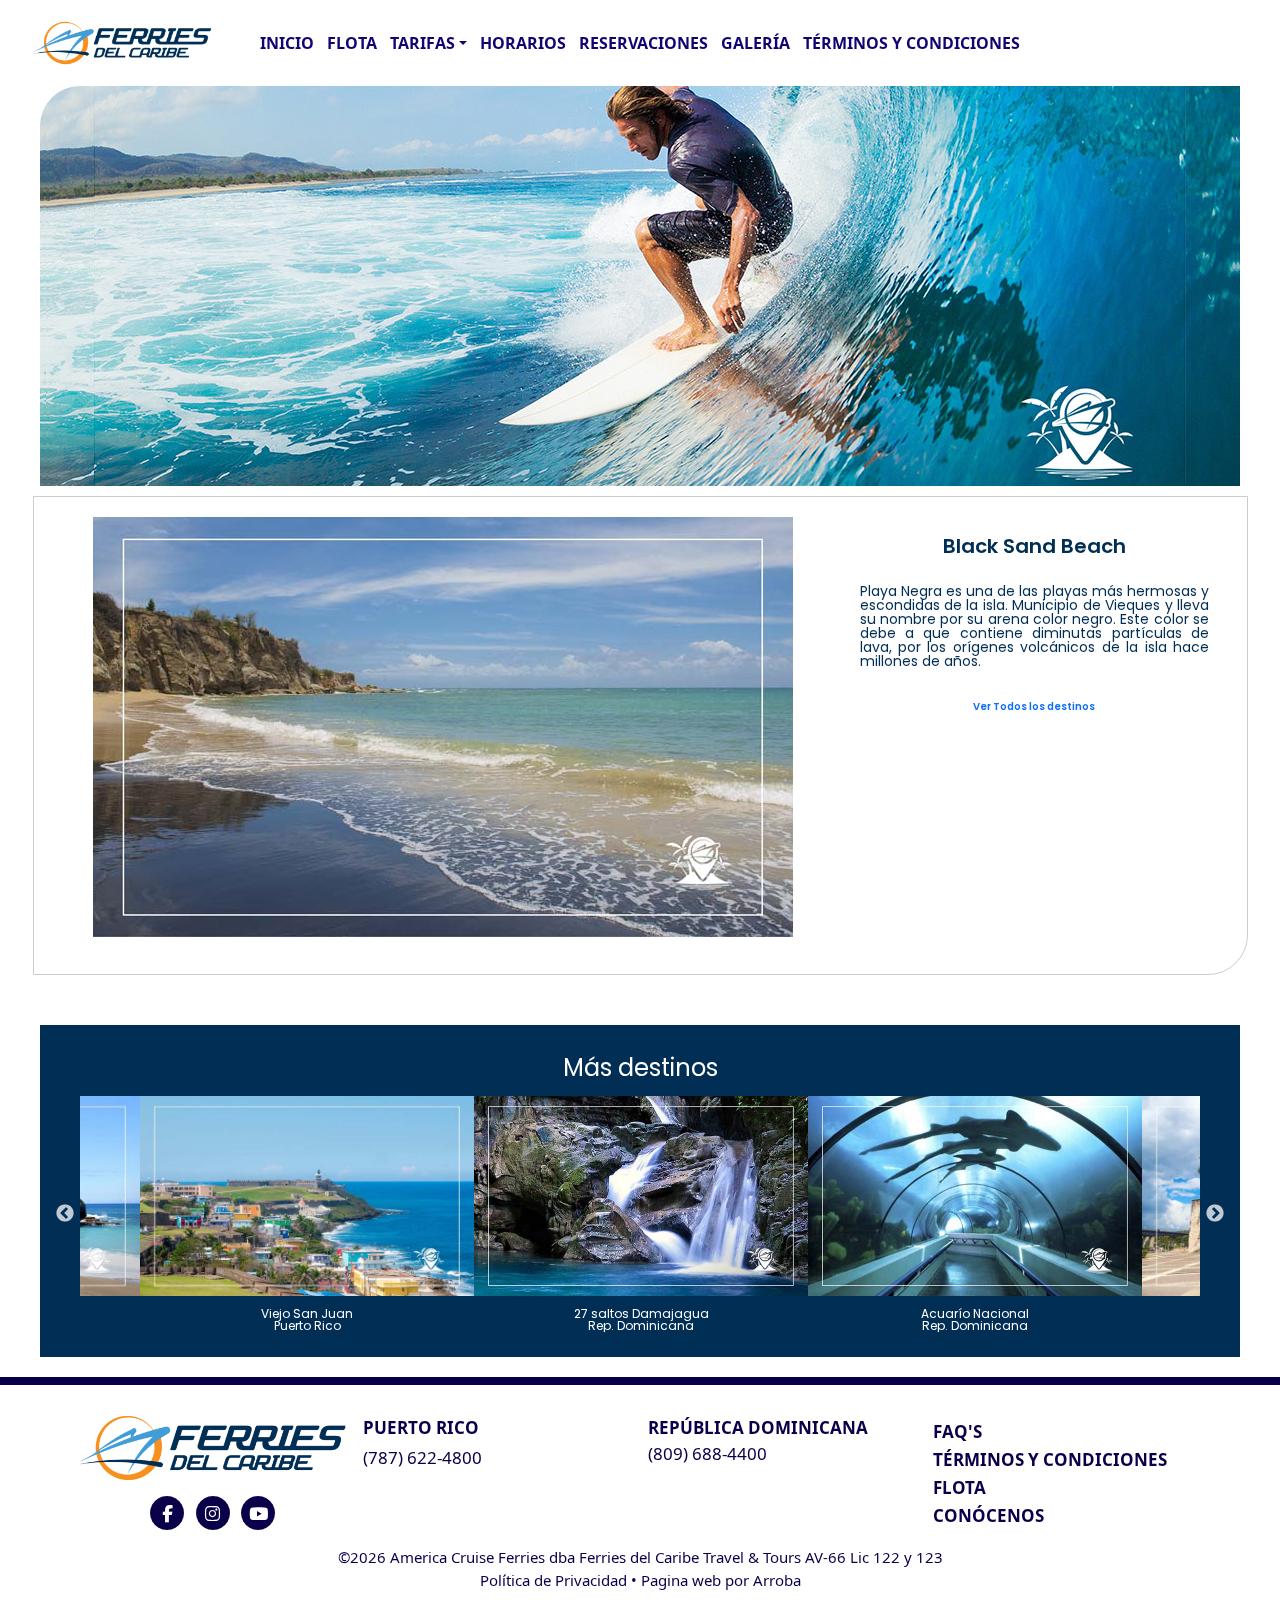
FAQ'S (957, 1431)
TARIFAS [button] (422, 43)
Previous (65, 1214)
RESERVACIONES (643, 43)
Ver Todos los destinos (1034, 706)
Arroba (777, 1580)
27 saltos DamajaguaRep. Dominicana (641, 1318)
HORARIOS (523, 43)
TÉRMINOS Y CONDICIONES (1050, 1459)
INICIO (287, 43)
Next (1215, 1214)
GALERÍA (755, 43)
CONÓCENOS (988, 1515)
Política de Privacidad (553, 1580)
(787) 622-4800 (422, 1457)
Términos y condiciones (911, 43)
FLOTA (352, 43)
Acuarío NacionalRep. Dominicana (975, 1318)
